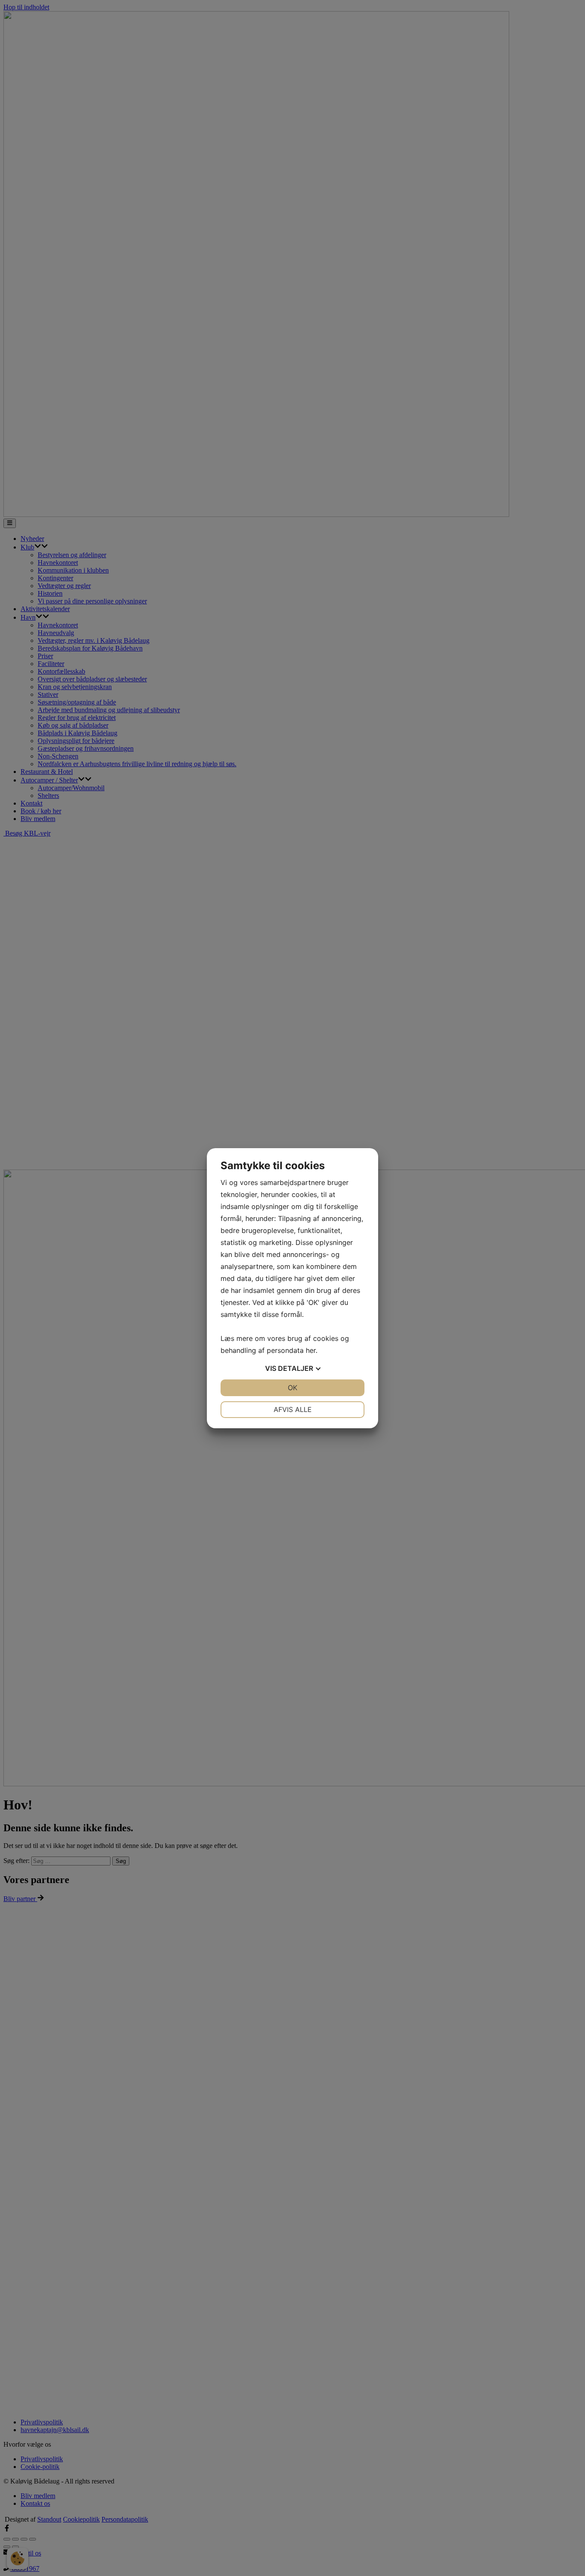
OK (292, 1388)
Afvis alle (293, 1409)
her (311, 1350)
